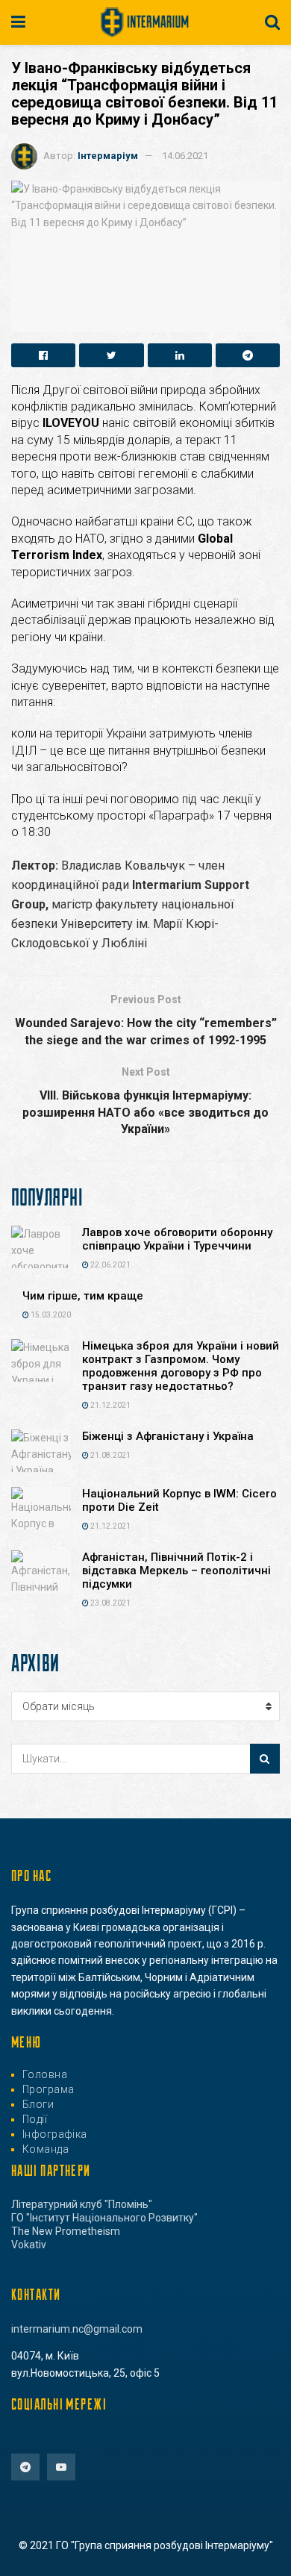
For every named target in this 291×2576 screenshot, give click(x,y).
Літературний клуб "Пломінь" (82, 2204)
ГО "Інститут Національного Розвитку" (104, 2218)
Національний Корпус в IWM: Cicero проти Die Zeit (179, 1500)
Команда (46, 2149)
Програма (48, 2089)
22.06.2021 (110, 1265)
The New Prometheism (66, 2231)
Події (35, 2119)
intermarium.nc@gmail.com (77, 2329)
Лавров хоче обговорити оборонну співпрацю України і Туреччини (177, 1239)
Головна (45, 2074)
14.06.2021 (185, 156)
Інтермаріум (108, 156)
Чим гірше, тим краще (83, 1296)
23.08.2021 (110, 1603)
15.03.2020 (50, 1315)
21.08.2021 (110, 1455)
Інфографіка (55, 2134)
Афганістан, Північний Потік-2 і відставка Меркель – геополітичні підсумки (176, 1571)
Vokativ (29, 2245)
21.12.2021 (110, 1405)
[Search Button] (265, 1759)
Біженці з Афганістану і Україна (168, 1436)
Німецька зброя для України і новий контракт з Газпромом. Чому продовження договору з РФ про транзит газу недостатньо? (181, 1366)
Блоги (38, 2104)
